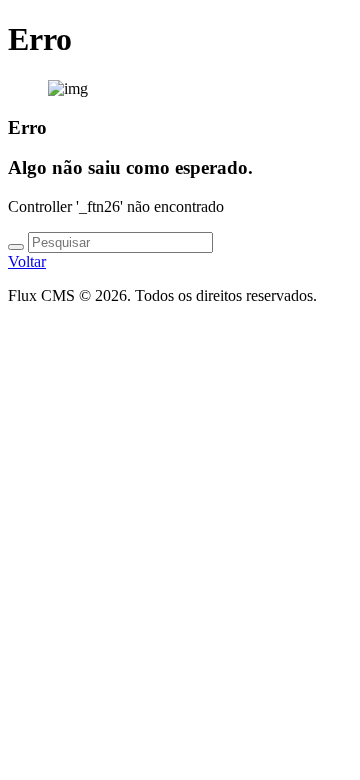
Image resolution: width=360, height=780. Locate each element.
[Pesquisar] (16, 247)
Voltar (27, 261)
